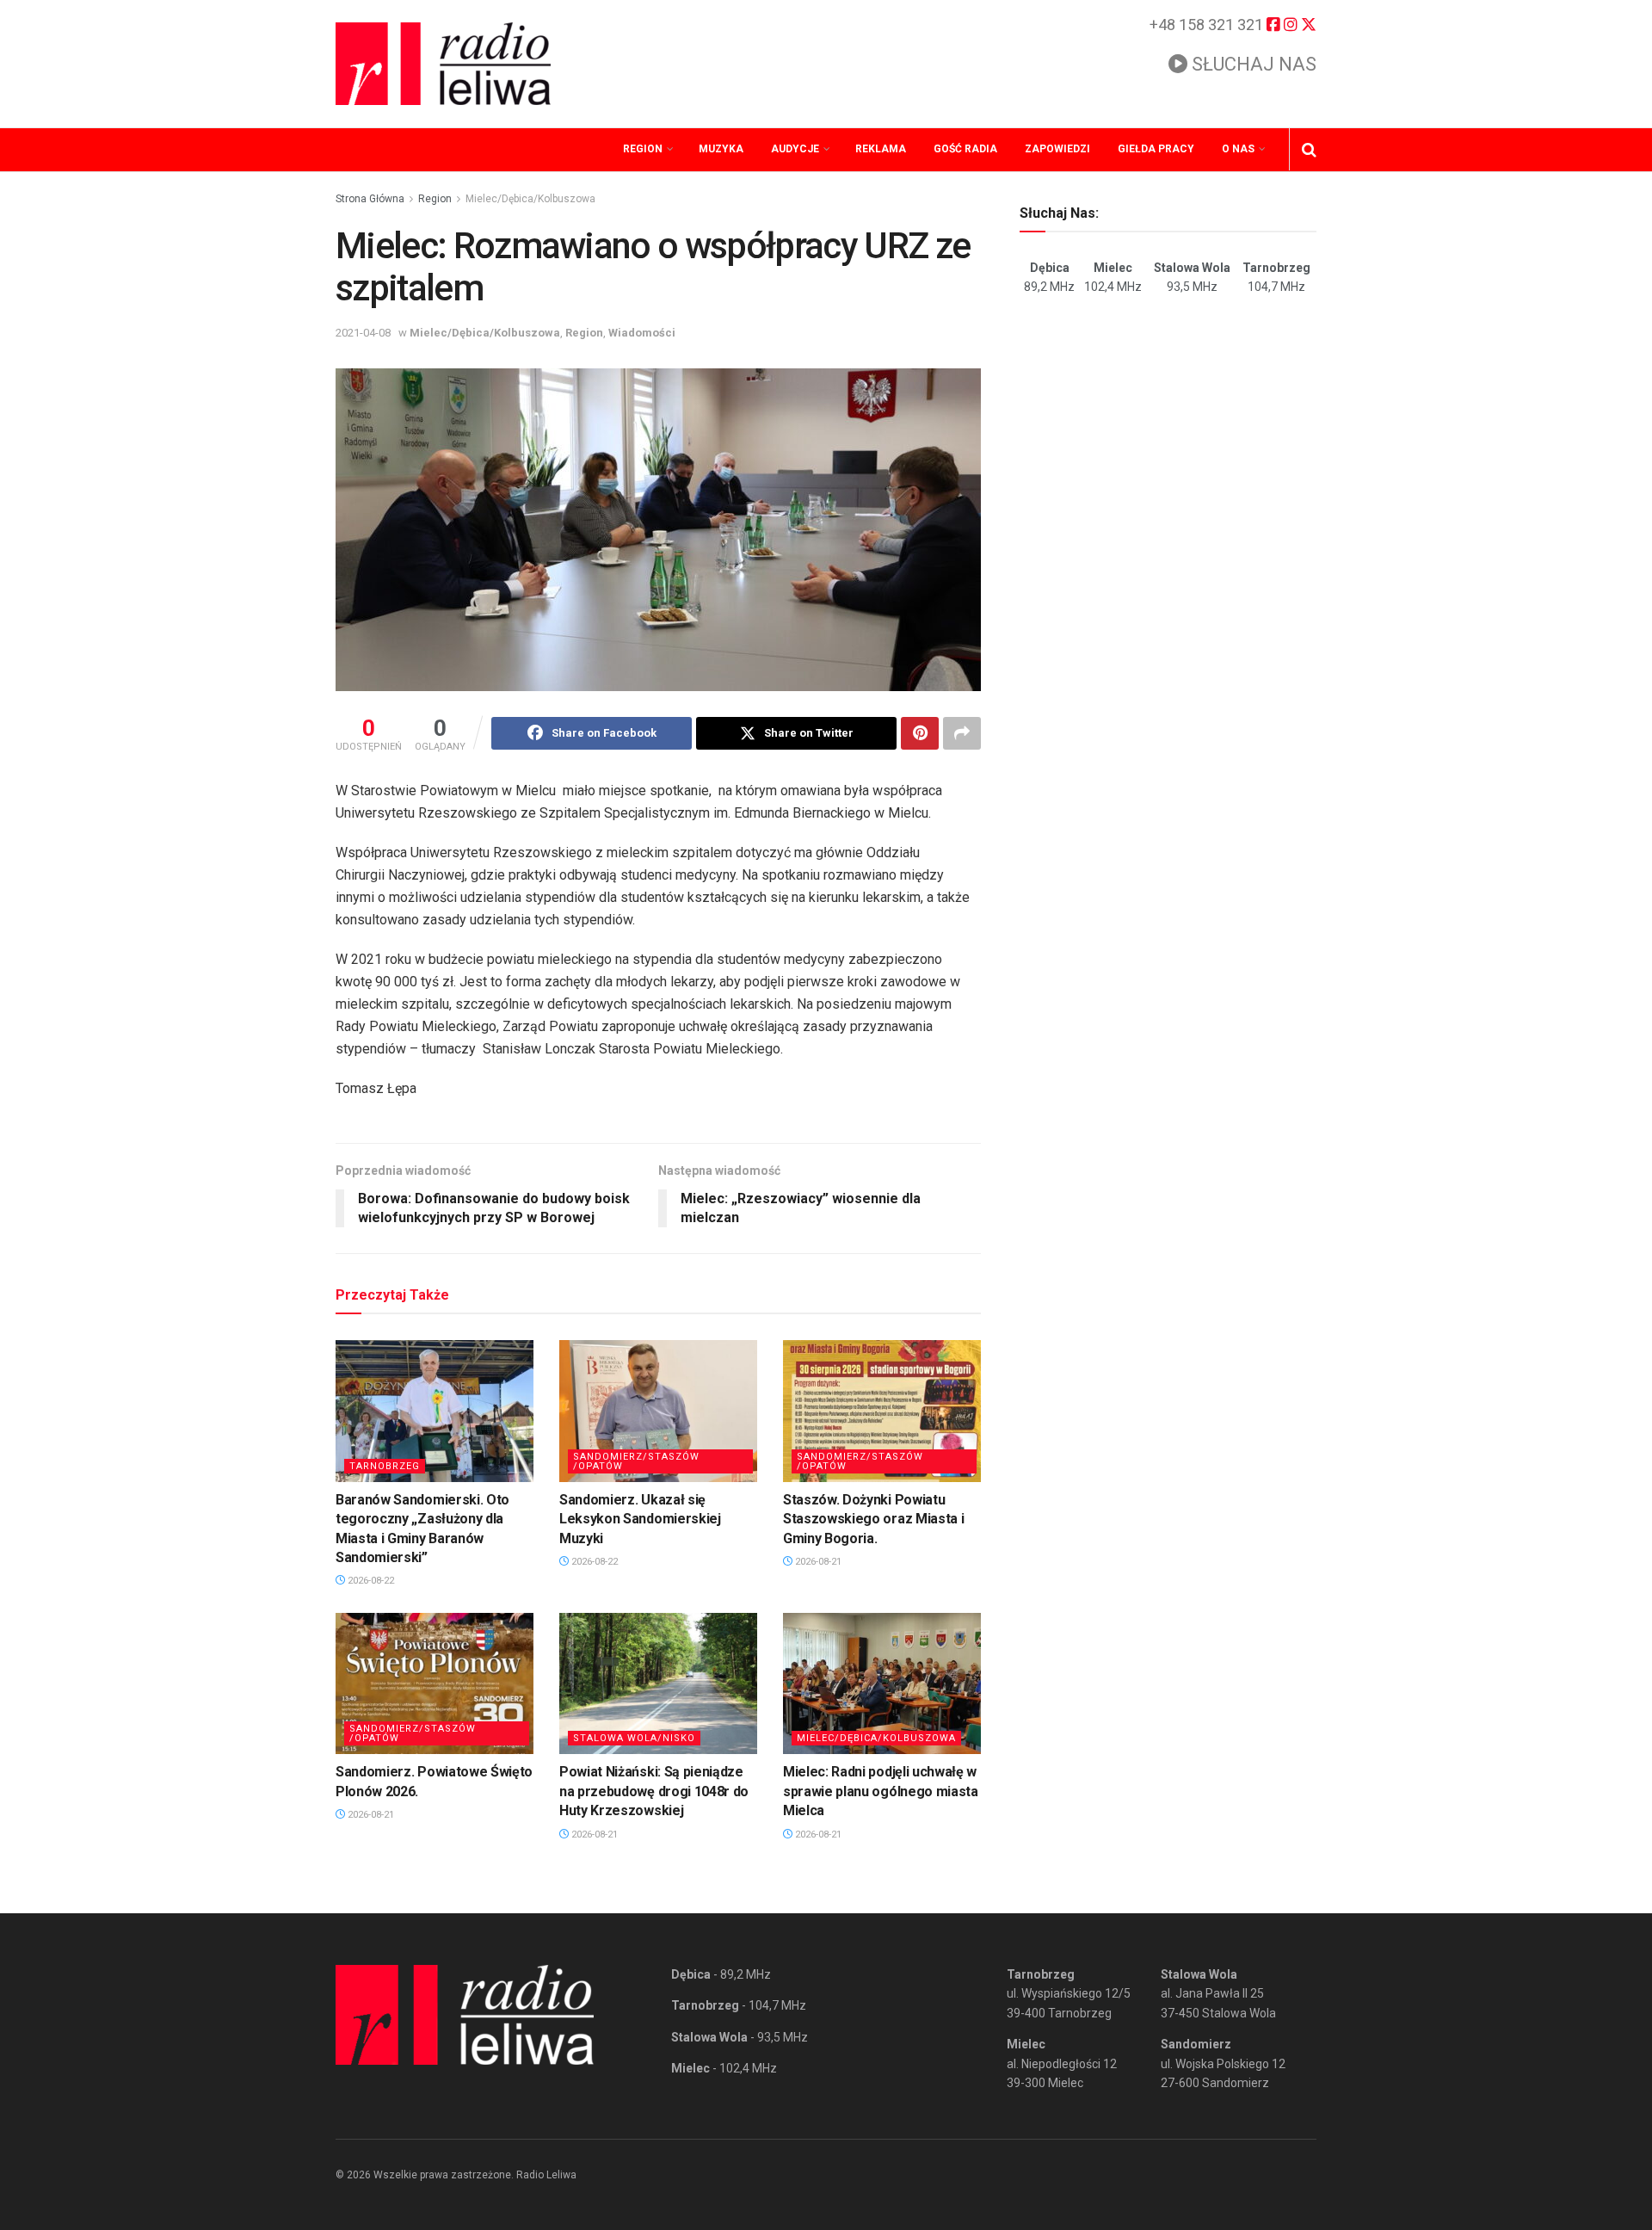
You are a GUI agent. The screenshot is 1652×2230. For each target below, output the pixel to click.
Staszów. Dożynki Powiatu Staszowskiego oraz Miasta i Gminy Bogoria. (873, 1519)
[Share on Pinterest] (920, 733)
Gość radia (965, 149)
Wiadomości (642, 333)
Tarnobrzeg (385, 1466)
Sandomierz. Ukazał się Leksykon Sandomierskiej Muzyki (640, 1519)
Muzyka (721, 149)
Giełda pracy (1156, 149)
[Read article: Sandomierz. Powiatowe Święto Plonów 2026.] (435, 1683)
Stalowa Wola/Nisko (634, 1738)
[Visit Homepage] (443, 64)
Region (643, 149)
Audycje (795, 149)
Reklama (881, 149)
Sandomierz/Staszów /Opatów (636, 1461)
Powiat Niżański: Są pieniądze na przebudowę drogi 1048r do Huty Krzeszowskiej (654, 1791)
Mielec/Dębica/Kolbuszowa (530, 199)
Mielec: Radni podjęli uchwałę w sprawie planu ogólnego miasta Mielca (881, 1791)
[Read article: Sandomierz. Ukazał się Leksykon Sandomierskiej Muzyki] (658, 1411)
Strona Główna (370, 199)
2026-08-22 (370, 1581)
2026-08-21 (817, 1562)
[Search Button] (1309, 150)
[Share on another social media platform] (962, 733)
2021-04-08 (363, 333)
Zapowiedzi (1057, 149)
